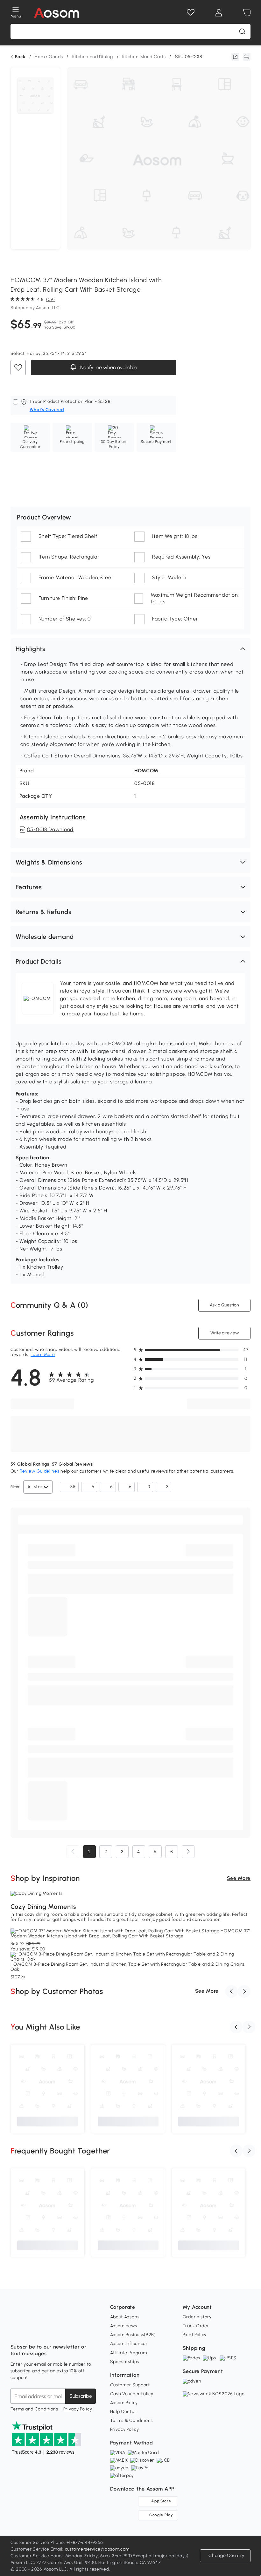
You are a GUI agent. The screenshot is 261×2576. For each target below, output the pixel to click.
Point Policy (195, 2335)
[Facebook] (16, 2331)
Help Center (123, 2412)
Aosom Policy (124, 2403)
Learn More (43, 1355)
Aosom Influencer (129, 2344)
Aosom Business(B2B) (133, 2335)
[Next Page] (188, 1852)
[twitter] (72, 2331)
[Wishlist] (191, 13)
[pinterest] (58, 2331)
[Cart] (247, 13)
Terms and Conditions (34, 2409)
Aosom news (124, 2326)
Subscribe (81, 2396)
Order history (197, 2317)
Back (20, 57)
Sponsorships (125, 2362)
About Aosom (124, 2317)
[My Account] (219, 13)
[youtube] (44, 2331)
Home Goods (49, 57)
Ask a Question (224, 1305)
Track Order (196, 2326)
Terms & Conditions (132, 2420)
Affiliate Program (129, 2353)
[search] (242, 31)
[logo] (56, 13)
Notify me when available (108, 367)
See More (239, 1878)
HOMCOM (146, 771)
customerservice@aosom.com (97, 2549)
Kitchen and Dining (93, 57)
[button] (130, 649)
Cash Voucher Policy (132, 2394)
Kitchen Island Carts (144, 57)
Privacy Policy (78, 2409)
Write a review (225, 1333)
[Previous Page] (73, 1852)
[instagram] (30, 2331)
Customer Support (130, 2385)
